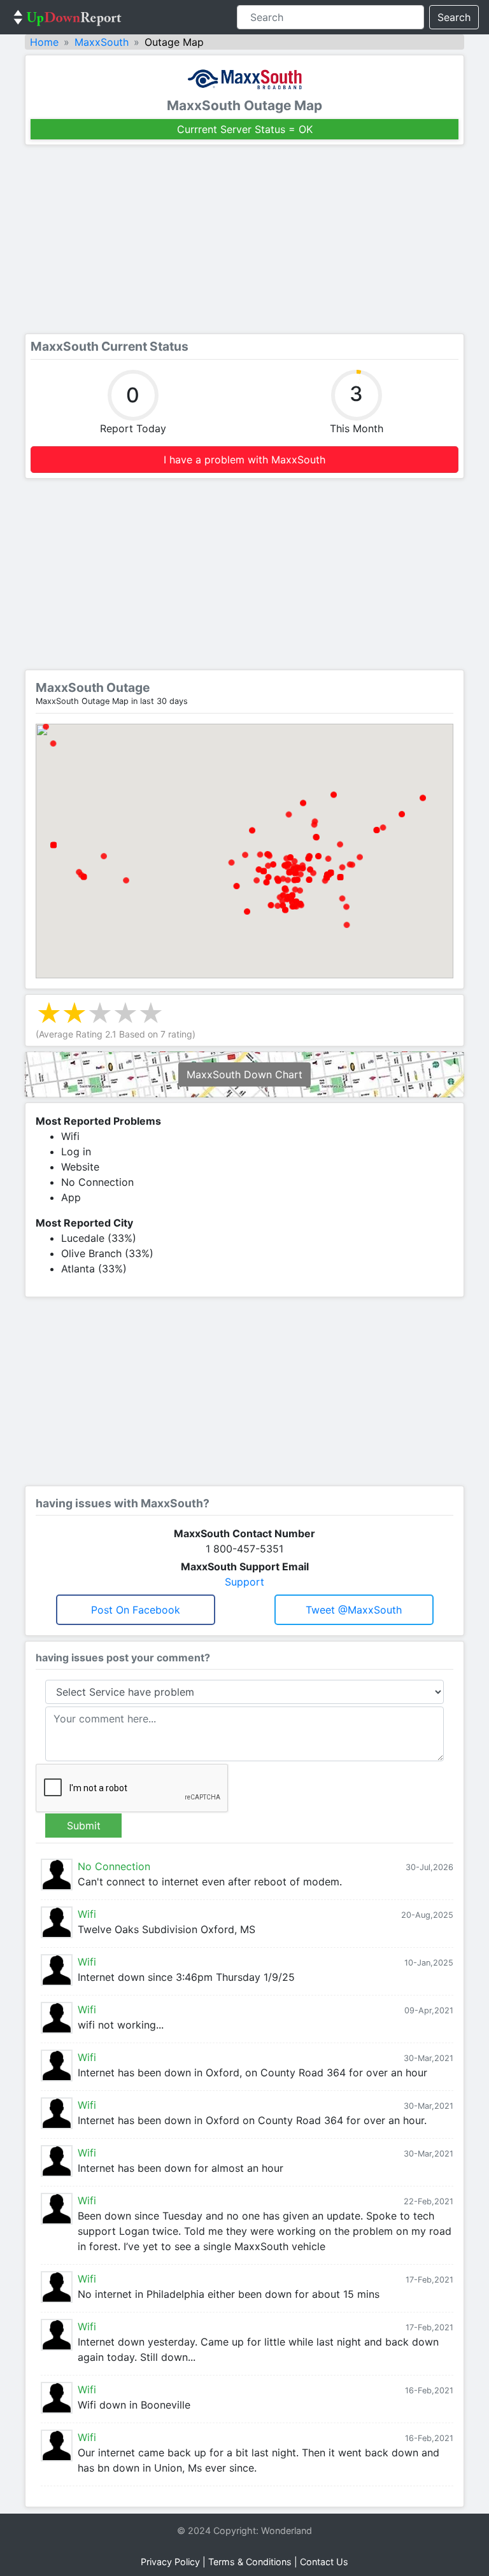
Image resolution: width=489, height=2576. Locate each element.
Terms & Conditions (250, 2562)
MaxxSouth (102, 42)
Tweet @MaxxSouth (354, 1610)
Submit (84, 1826)
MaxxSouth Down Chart (244, 1074)
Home (44, 42)
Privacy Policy (170, 2562)
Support (244, 1582)
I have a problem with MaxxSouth (244, 460)
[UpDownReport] (67, 17)
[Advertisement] (244, 239)
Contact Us (324, 2562)
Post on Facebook (136, 1610)
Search (454, 17)
